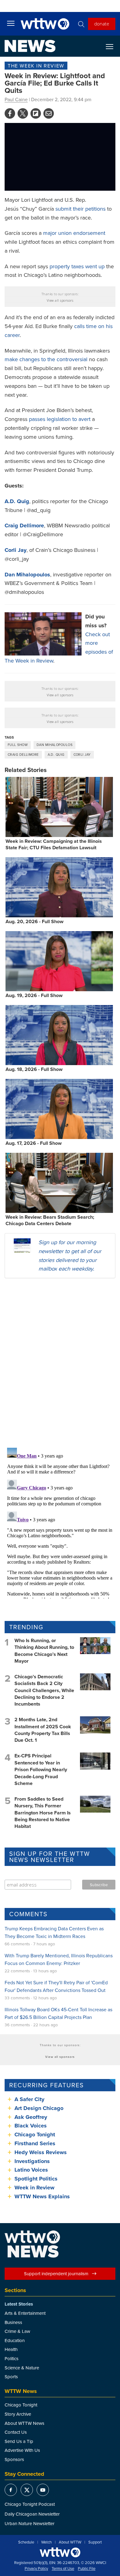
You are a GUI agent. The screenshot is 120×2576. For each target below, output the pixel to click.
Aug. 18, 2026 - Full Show (34, 1069)
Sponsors (14, 2459)
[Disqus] (60, 1363)
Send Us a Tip (19, 2441)
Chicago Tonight (35, 2135)
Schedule (26, 2542)
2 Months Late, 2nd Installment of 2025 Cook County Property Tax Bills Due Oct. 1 (43, 1730)
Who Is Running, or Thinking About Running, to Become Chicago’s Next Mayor (44, 1651)
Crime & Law (17, 2331)
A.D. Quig (56, 755)
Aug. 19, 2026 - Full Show (34, 995)
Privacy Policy (36, 2569)
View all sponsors (60, 300)
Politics (12, 2358)
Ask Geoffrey (31, 2117)
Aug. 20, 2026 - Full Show (34, 921)
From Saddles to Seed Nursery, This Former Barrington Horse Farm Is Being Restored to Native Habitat (43, 1813)
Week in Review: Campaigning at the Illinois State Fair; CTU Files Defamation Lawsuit (54, 844)
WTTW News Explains (43, 2196)
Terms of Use (63, 2569)
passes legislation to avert (60, 419)
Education (15, 2340)
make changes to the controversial (46, 359)
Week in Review (34, 2188)
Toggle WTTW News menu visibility (113, 46)
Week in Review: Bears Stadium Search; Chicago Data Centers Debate (50, 1220)
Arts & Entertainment (25, 2313)
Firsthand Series (35, 2143)
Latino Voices (31, 2170)
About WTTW (70, 2542)
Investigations (32, 2161)
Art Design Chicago (39, 2108)
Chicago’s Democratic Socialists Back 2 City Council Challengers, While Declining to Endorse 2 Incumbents (44, 1690)
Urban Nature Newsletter (30, 2523)
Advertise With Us (22, 2450)
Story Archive (18, 2414)
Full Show (18, 745)
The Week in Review (36, 66)
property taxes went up (77, 266)
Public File (87, 2569)
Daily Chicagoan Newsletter (32, 2514)
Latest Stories (19, 2304)
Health (11, 2349)
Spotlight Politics (36, 2179)
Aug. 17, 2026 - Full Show (34, 1143)
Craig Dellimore (23, 755)
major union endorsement (74, 233)
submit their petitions (80, 209)
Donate (102, 24)
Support (95, 2542)
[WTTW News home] (30, 46)
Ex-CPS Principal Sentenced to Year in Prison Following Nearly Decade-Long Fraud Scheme (41, 1770)
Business (13, 2322)
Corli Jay (82, 755)
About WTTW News (24, 2423)
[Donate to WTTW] (60, 2552)
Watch (46, 2542)
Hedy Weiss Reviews (41, 2152)
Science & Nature (22, 2368)
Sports (11, 2377)
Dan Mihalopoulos (54, 745)
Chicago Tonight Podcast (30, 2504)
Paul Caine (16, 99)
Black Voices (31, 2126)
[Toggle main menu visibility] (11, 23)
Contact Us (16, 2432)
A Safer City (29, 2099)
